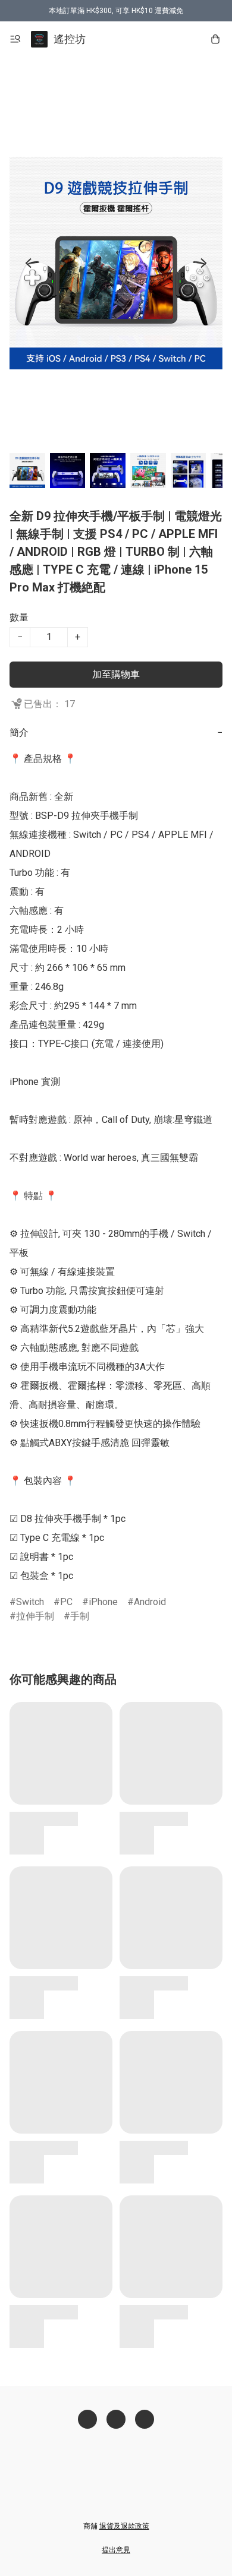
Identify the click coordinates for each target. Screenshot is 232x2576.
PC (66, 1602)
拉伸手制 (35, 1616)
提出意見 (116, 2550)
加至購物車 (116, 674)
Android (150, 1602)
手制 (80, 1616)
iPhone (103, 1602)
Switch (30, 1602)
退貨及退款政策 (124, 2526)
